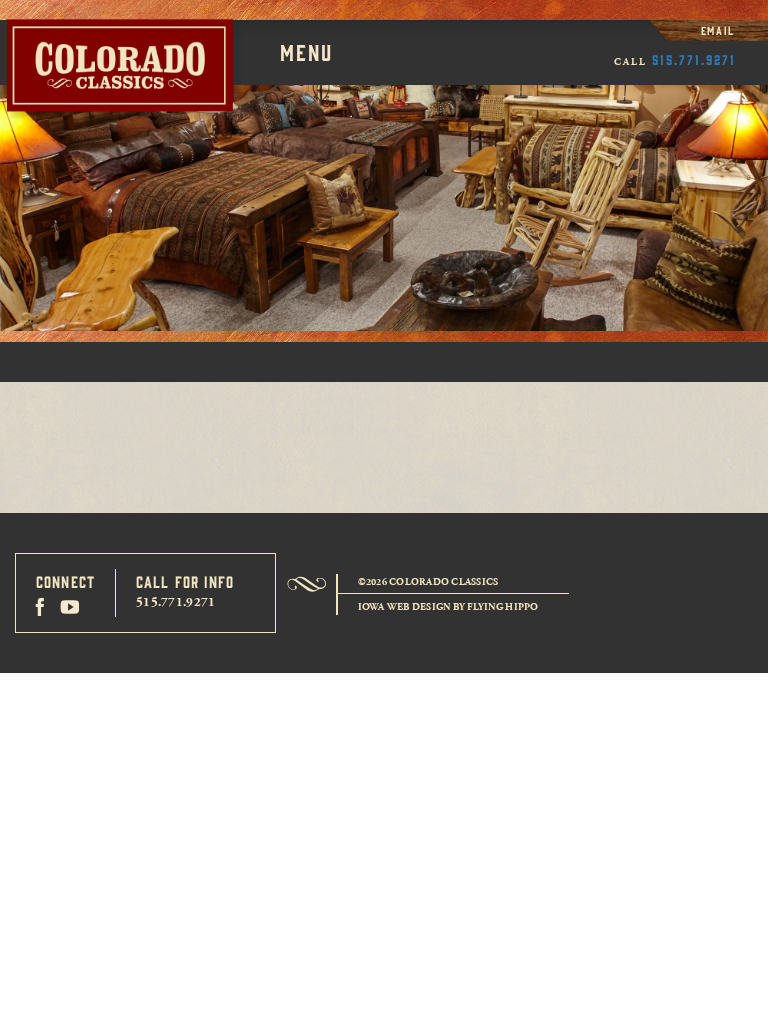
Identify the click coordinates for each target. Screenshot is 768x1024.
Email (718, 30)
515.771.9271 (176, 602)
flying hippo (502, 607)
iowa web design (404, 607)
